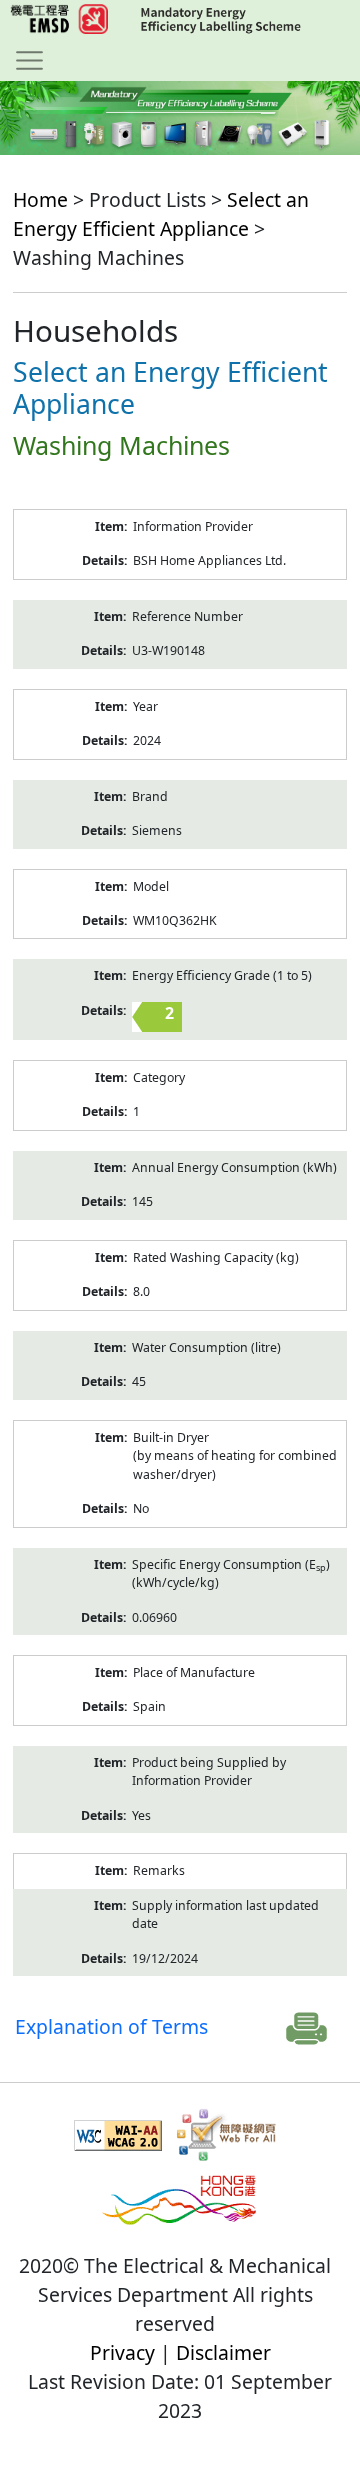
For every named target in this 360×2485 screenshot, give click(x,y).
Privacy (122, 2352)
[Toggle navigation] (29, 60)
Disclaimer (223, 2352)
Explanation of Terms (111, 2026)
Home (40, 199)
